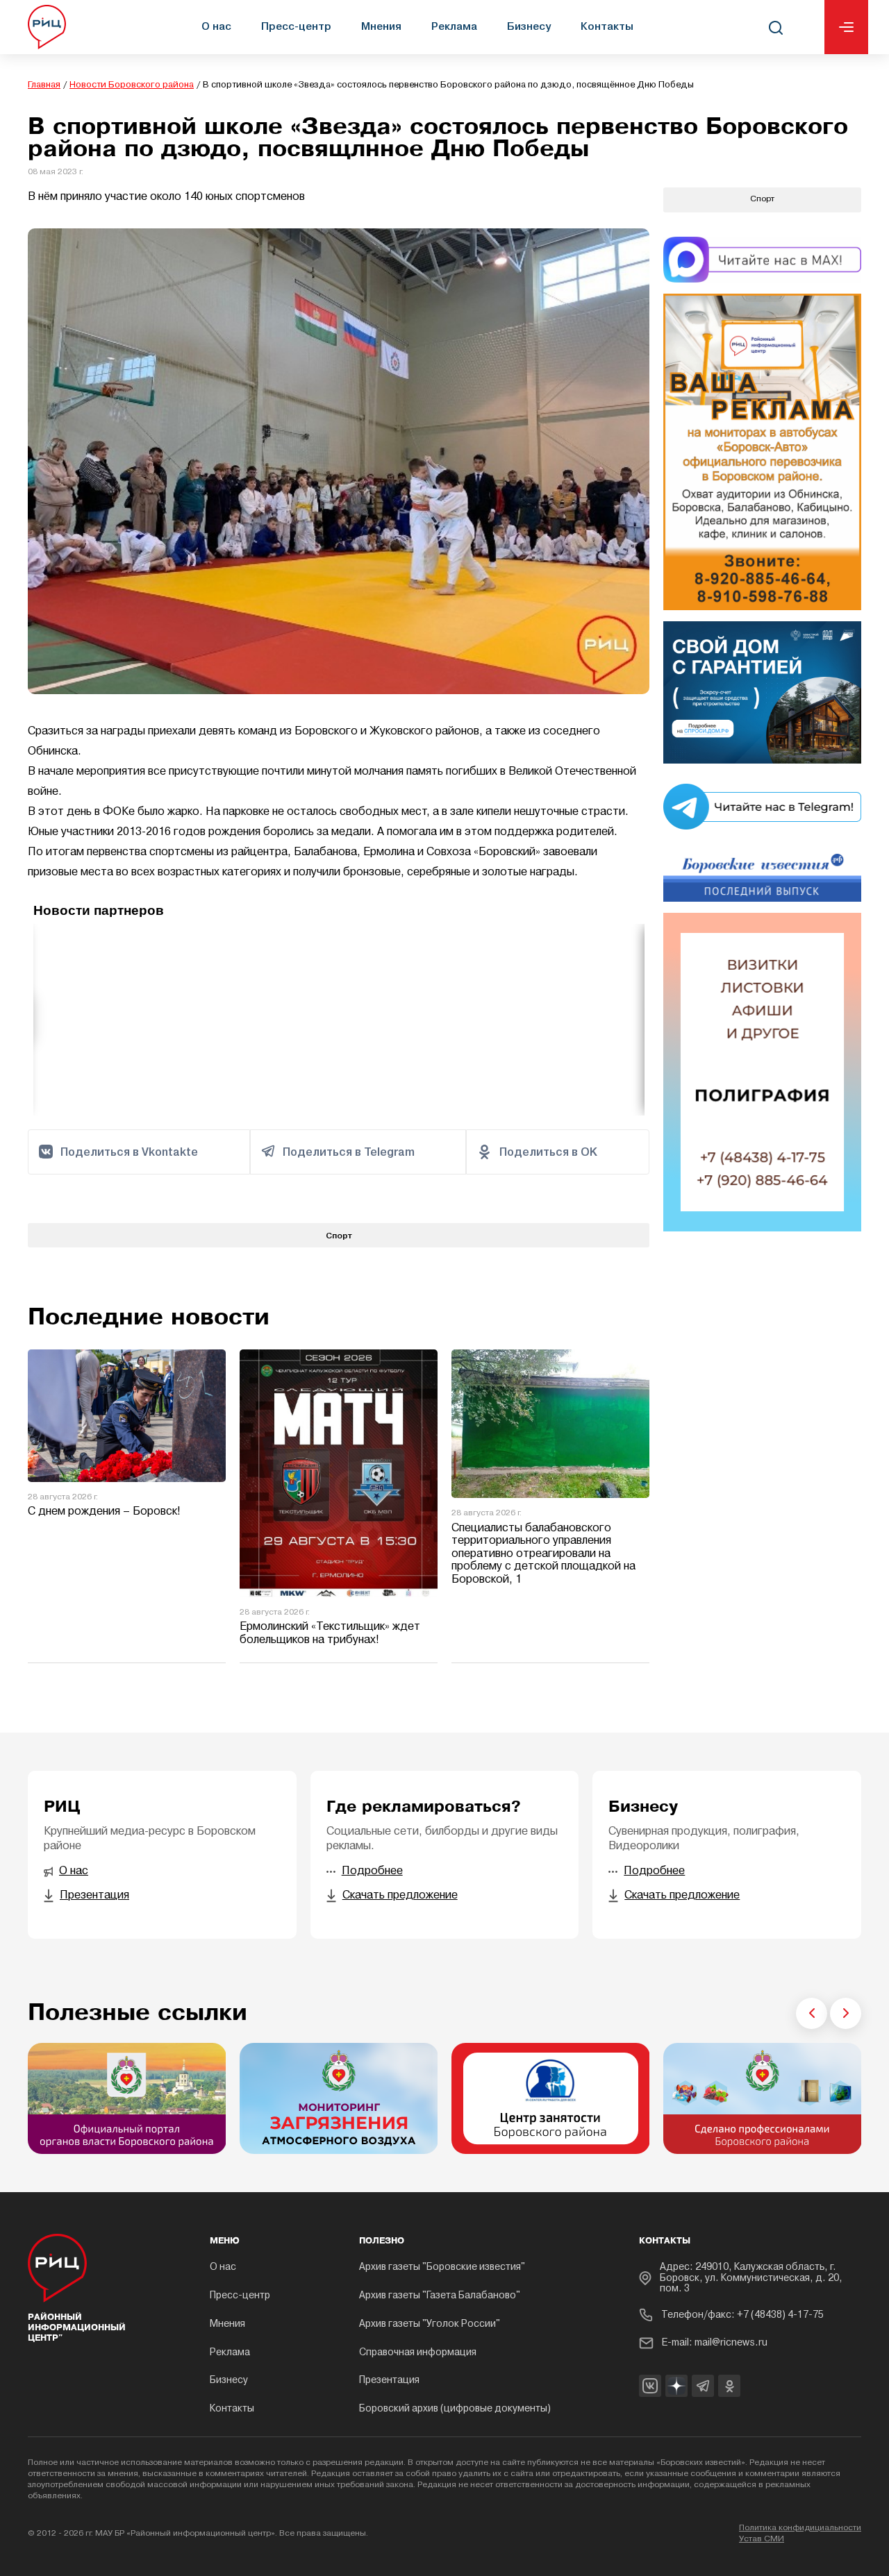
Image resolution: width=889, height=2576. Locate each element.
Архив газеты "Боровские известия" (442, 2267)
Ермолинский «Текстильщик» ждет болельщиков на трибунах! (330, 1634)
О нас (216, 26)
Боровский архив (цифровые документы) (455, 2409)
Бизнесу (529, 26)
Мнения (381, 26)
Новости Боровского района (132, 85)
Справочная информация (418, 2353)
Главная (44, 85)
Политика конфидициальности (800, 2528)
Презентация (389, 2381)
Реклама (454, 26)
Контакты (607, 26)
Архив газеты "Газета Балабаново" (440, 2296)
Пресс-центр (296, 26)
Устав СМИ (762, 2539)
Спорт (339, 1235)
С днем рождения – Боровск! (104, 1512)
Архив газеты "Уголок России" (430, 2324)
